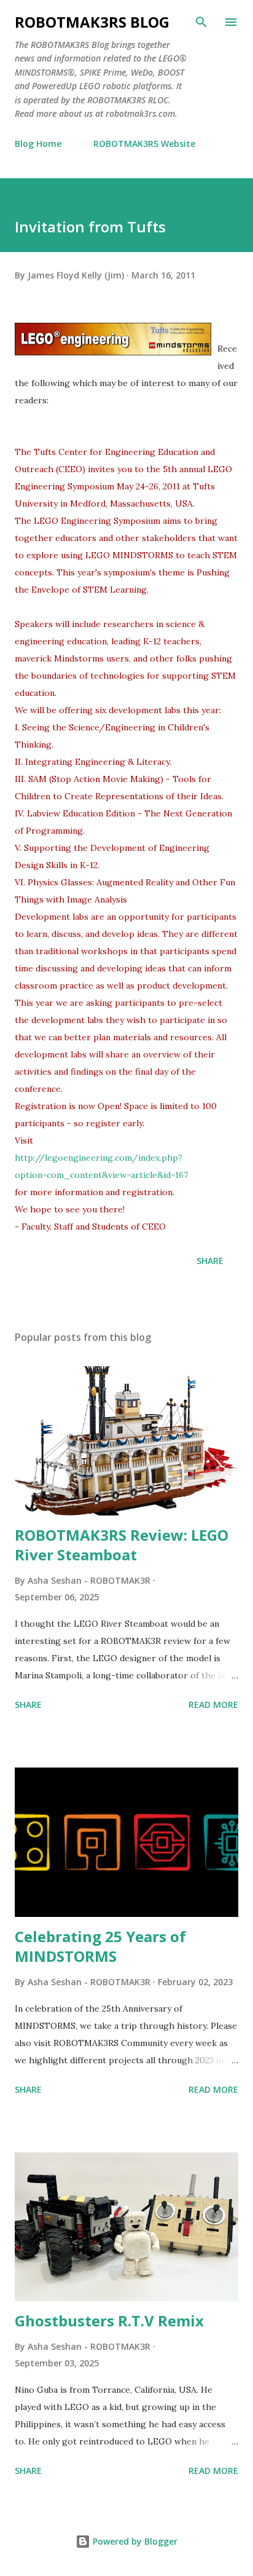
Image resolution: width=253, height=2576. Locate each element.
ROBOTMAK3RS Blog (92, 22)
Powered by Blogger (134, 2541)
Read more (213, 1705)
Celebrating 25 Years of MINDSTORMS (100, 1946)
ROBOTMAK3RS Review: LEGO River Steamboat (122, 1545)
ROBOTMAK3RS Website (144, 144)
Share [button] (210, 1261)
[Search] (201, 22)
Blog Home (38, 144)
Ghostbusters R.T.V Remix (109, 2321)
